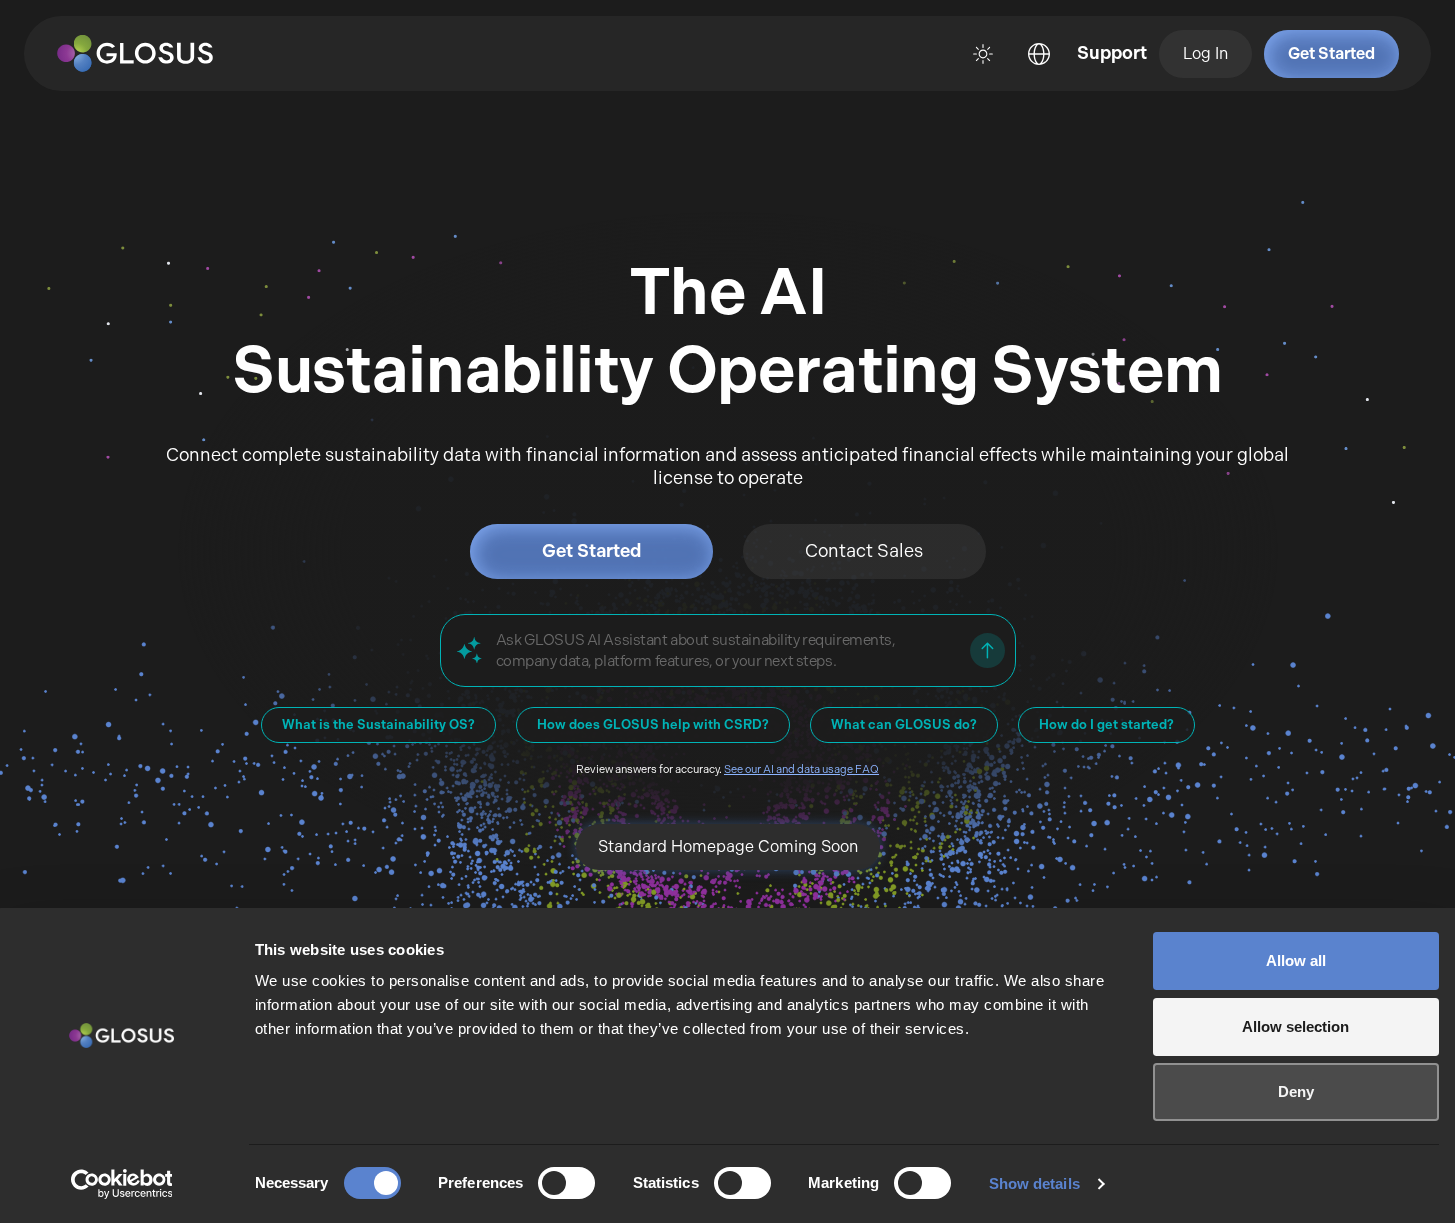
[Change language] (1039, 54)
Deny (1296, 1091)
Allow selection (1295, 1026)
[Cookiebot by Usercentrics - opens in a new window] (121, 1184)
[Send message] (987, 650)
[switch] (566, 1183)
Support (1112, 53)
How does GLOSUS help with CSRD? (653, 724)
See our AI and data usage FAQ (801, 769)
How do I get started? (1106, 724)
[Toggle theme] (983, 54)
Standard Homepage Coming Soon (728, 846)
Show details (1034, 1183)
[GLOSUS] (145, 54)
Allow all (1296, 960)
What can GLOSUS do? (904, 724)
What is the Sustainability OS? (378, 724)
